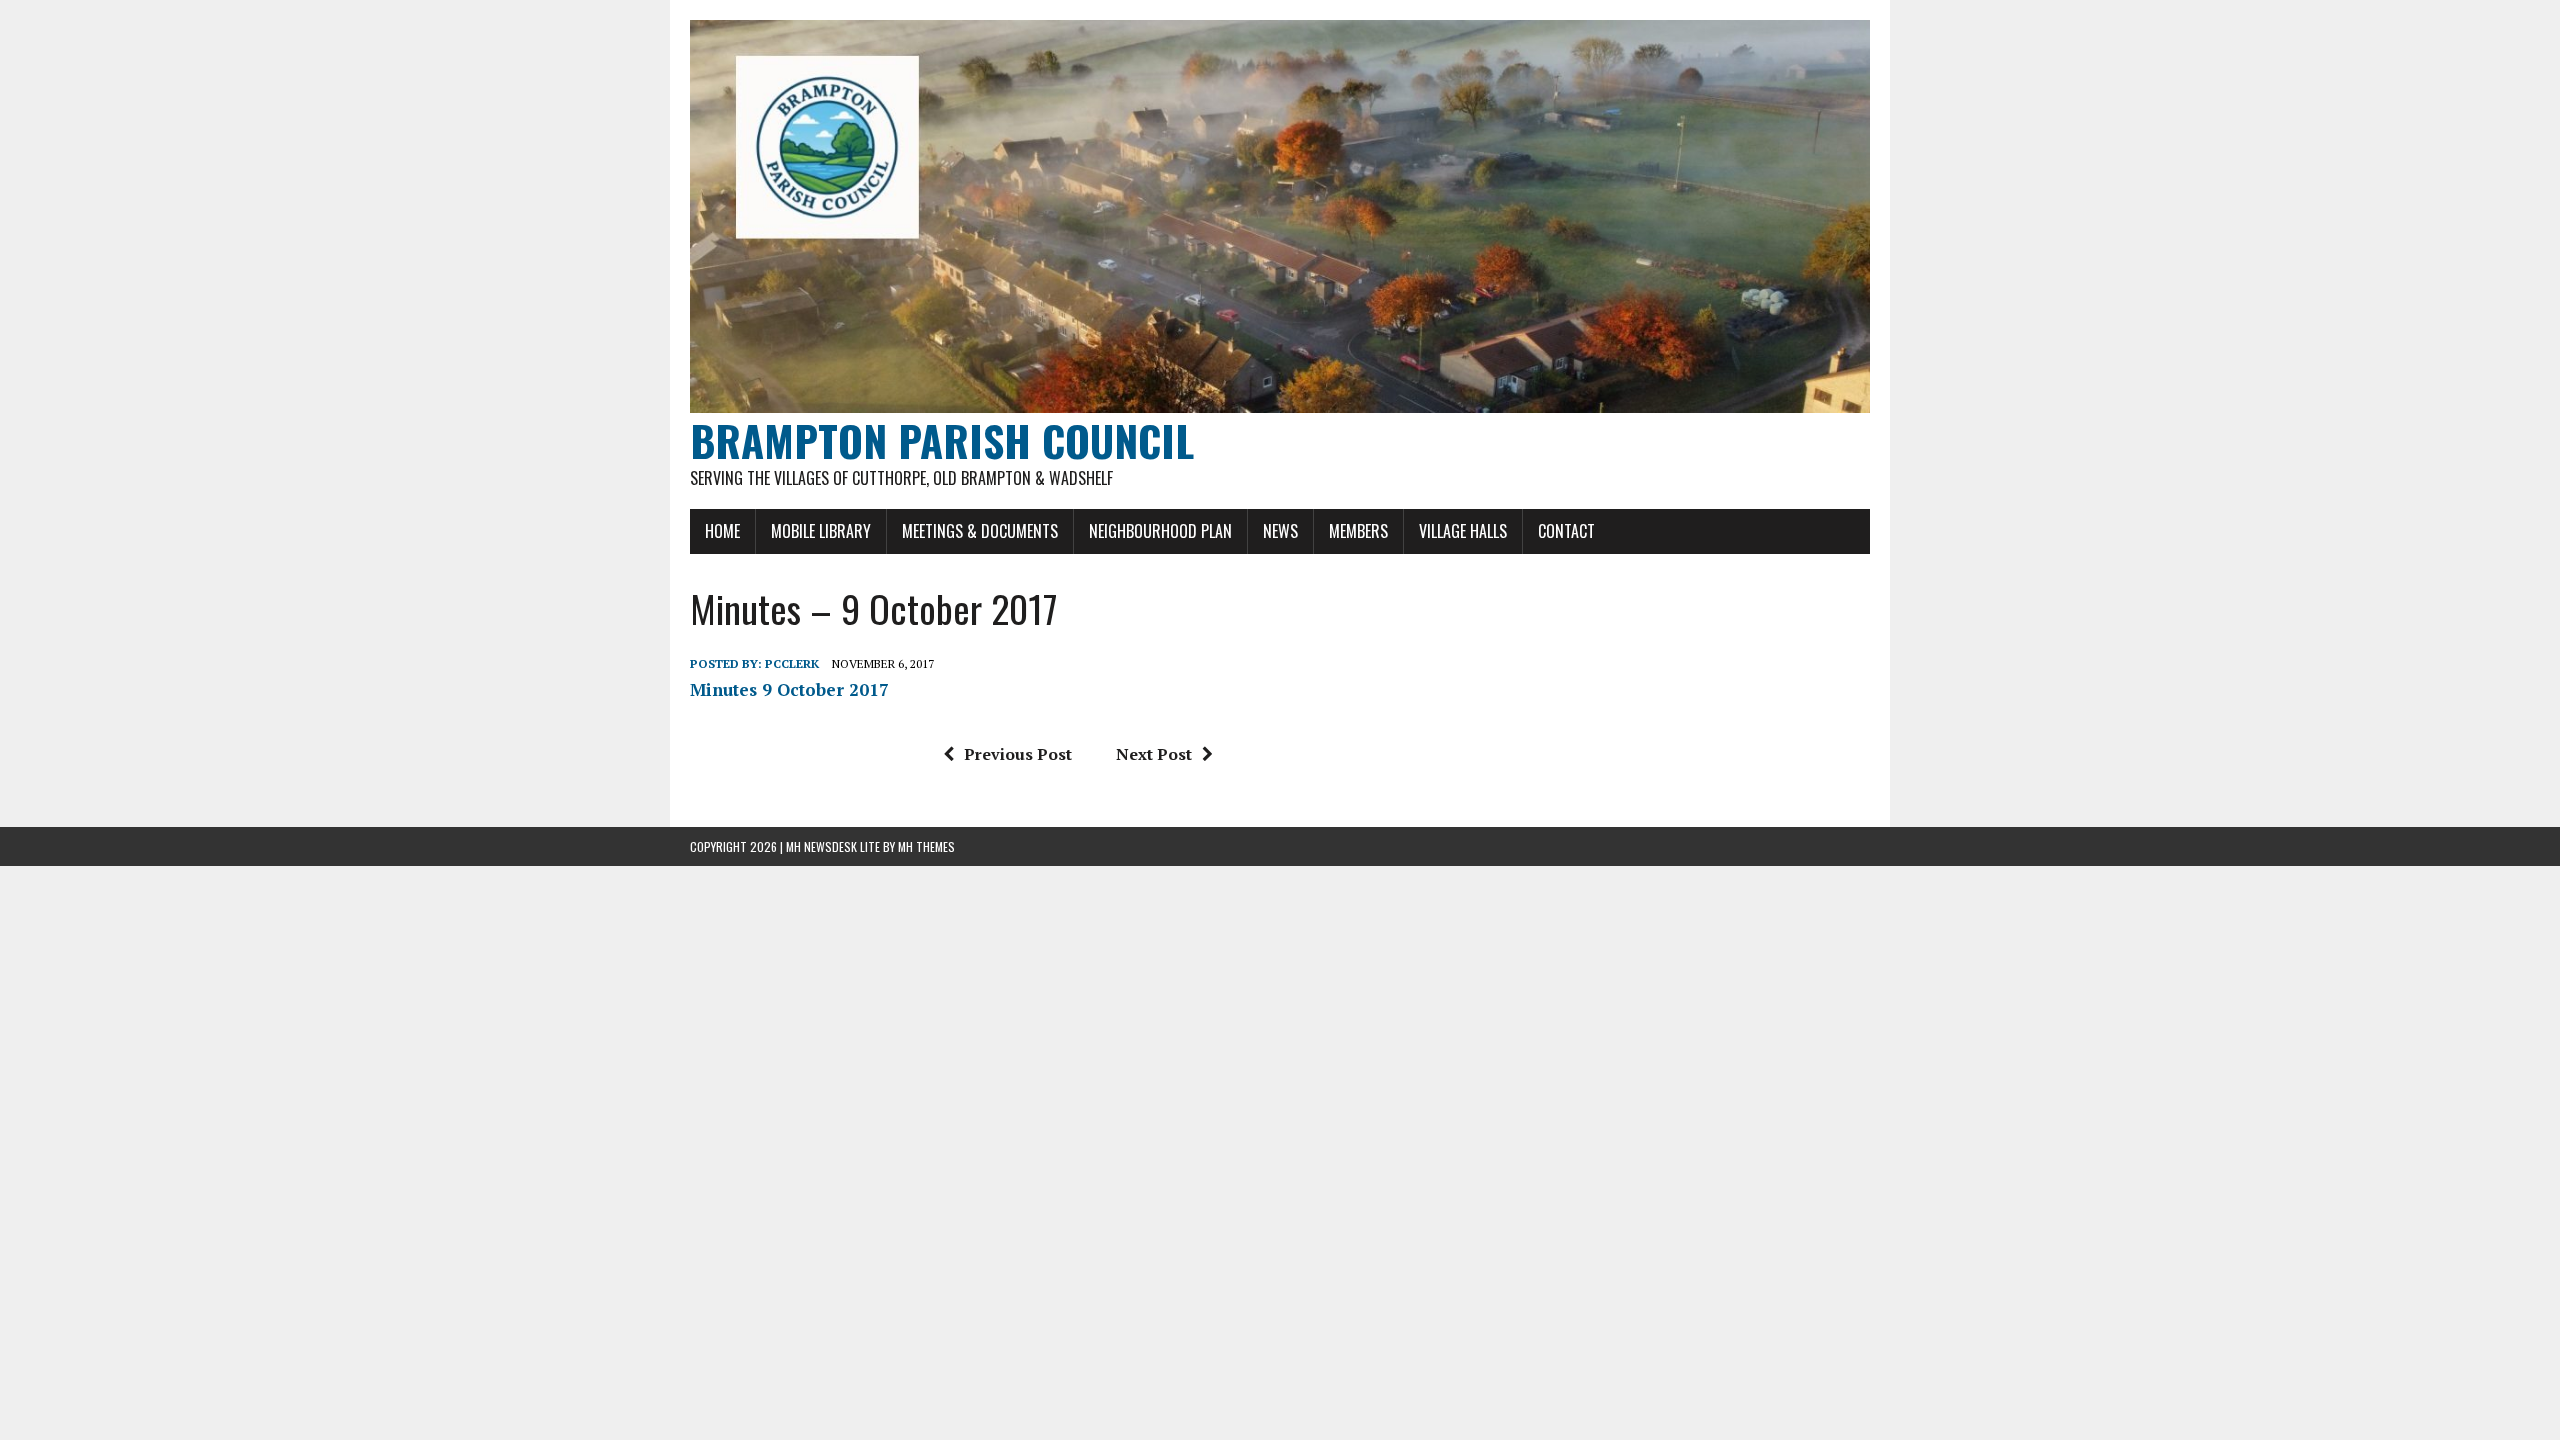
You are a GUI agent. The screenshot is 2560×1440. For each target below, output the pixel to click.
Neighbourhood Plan (1160, 531)
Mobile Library (821, 531)
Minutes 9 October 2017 (789, 689)
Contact (1566, 531)
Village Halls (1463, 531)
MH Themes (926, 846)
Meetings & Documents (980, 531)
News (1280, 531)
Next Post (1154, 754)
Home (722, 531)
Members (1358, 531)
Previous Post (1018, 754)
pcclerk (792, 663)
